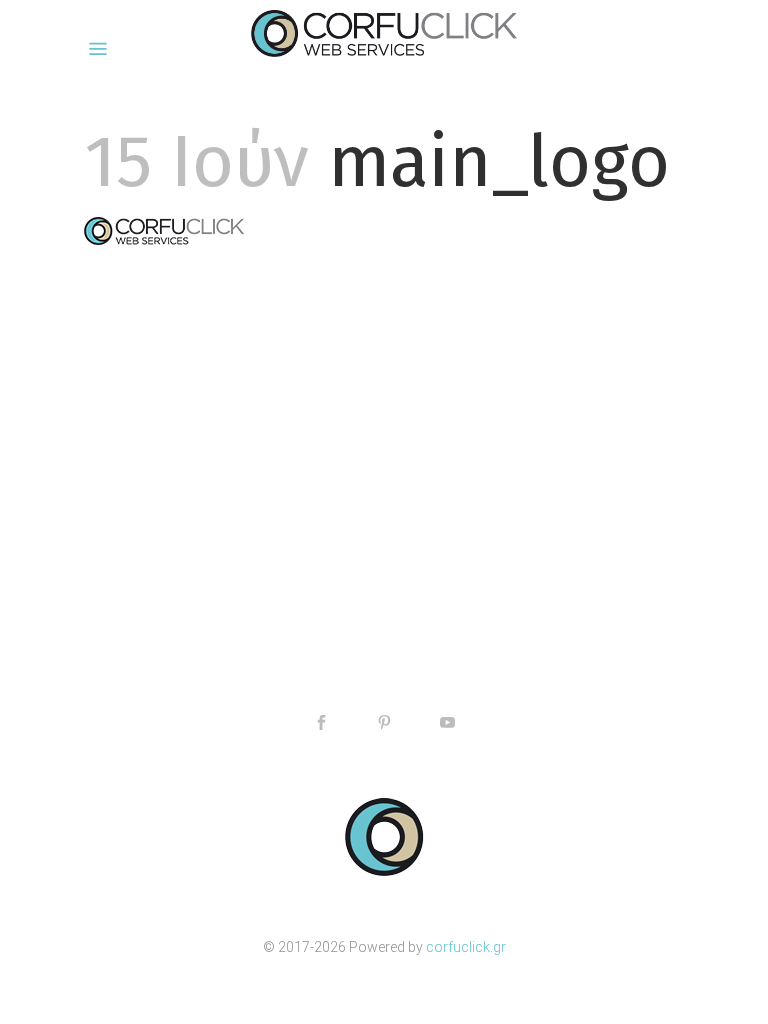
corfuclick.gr (466, 947)
